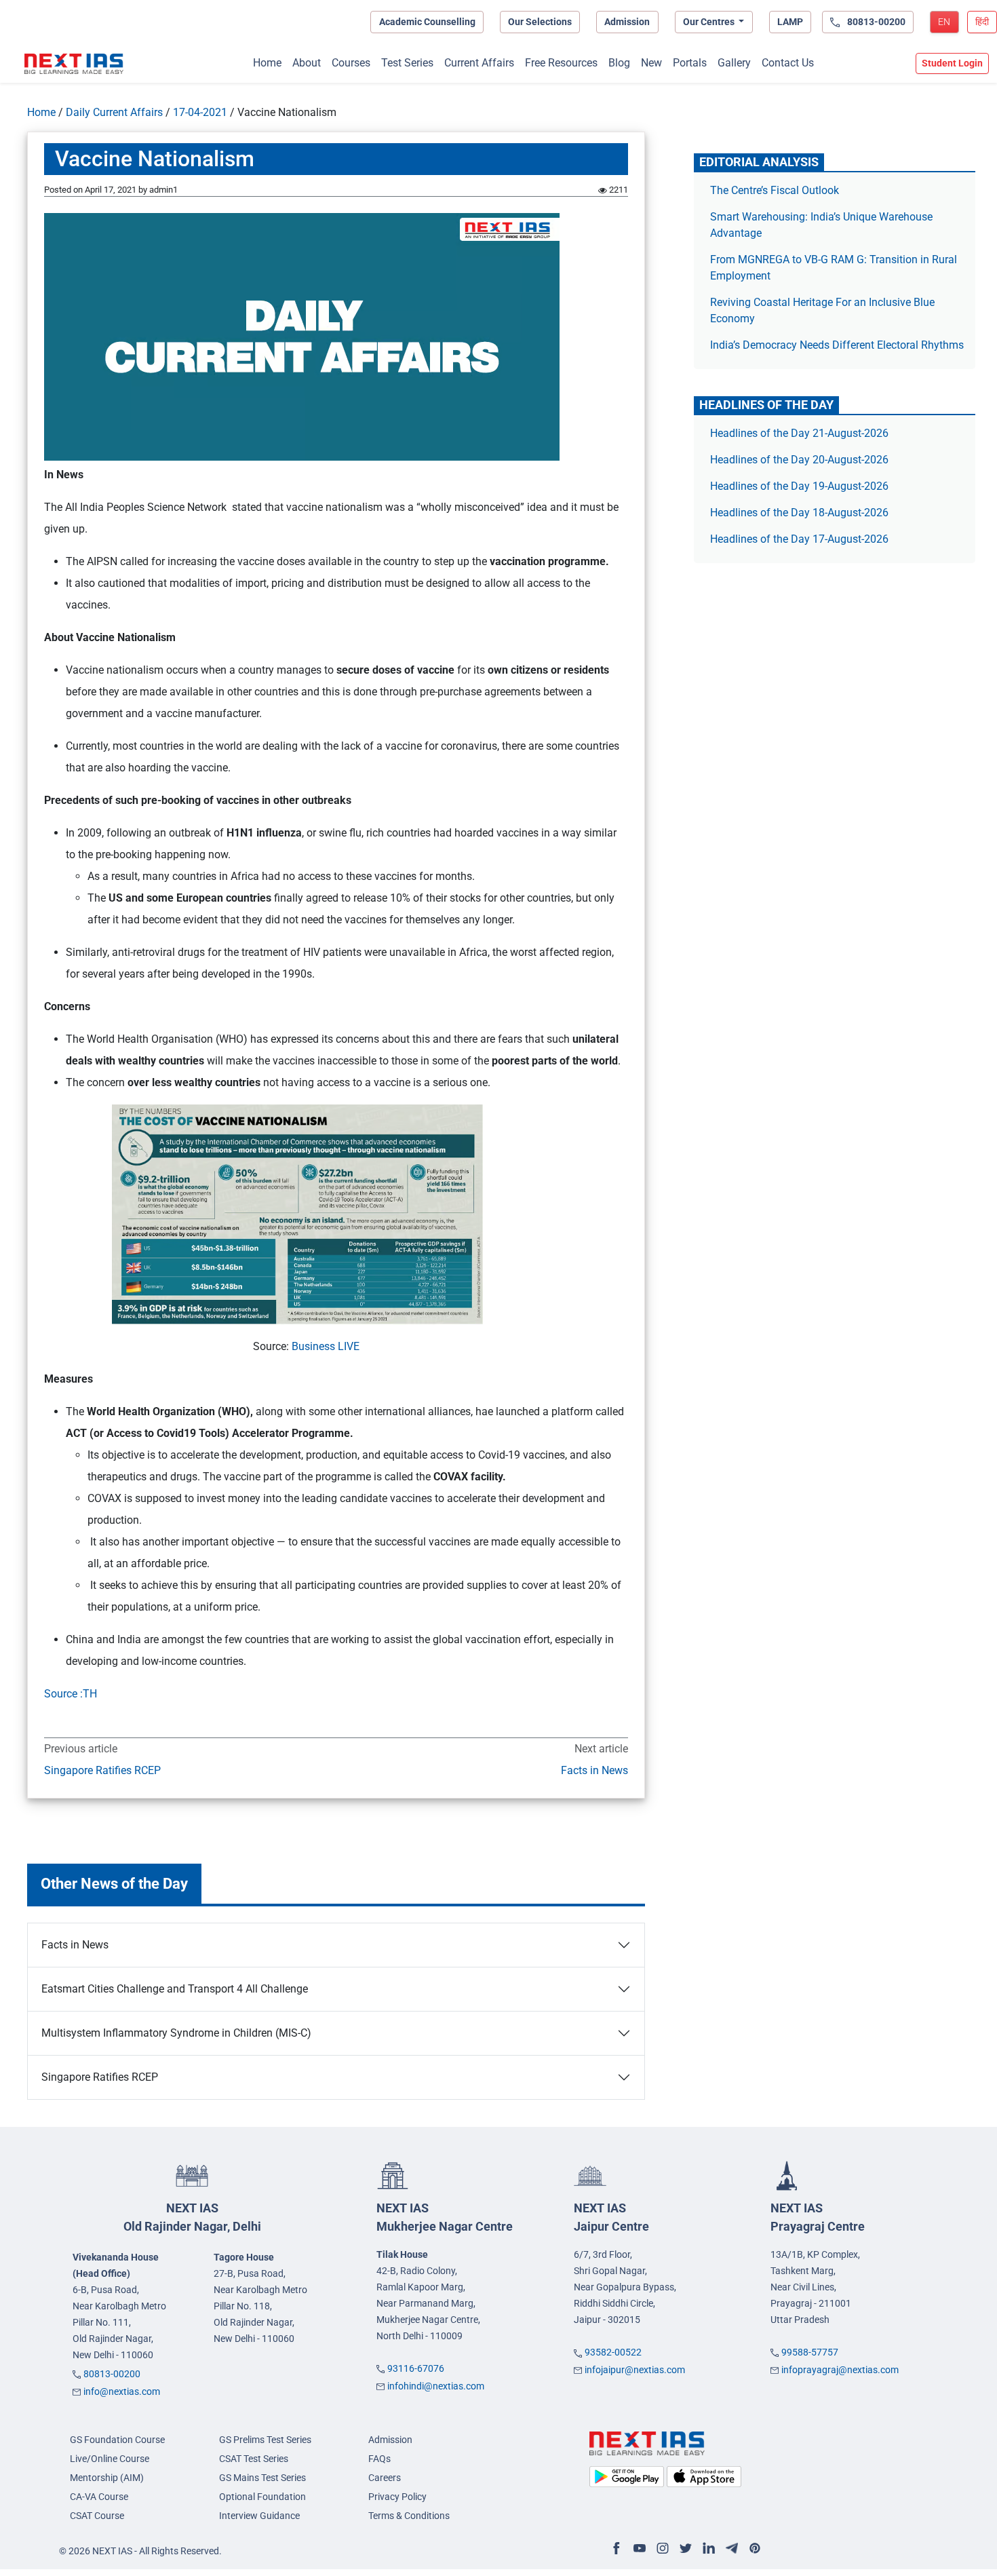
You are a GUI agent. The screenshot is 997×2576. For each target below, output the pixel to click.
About (307, 63)
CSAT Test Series (254, 2459)
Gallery (734, 63)
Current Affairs (479, 63)
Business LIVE (326, 1346)
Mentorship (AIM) (107, 2478)
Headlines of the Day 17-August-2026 (799, 539)
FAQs (379, 2459)
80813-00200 (112, 2374)
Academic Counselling (427, 22)
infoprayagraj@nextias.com (840, 2370)
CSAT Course (97, 2516)
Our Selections (540, 22)
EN (944, 22)
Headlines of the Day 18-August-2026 (799, 513)
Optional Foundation (262, 2497)
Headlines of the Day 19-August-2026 (799, 486)
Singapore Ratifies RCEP (102, 1770)
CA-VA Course (99, 2497)
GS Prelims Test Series (265, 2440)
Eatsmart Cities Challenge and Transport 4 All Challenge (175, 1989)
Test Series (407, 63)
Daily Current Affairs (114, 112)
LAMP (790, 22)
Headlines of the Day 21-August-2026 (799, 433)
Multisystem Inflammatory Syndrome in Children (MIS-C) (176, 2033)
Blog (619, 63)
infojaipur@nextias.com (635, 2370)
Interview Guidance (259, 2516)
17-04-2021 (200, 112)
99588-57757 (810, 2352)
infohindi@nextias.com (436, 2386)
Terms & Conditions (409, 2516)
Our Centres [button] (710, 22)
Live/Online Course (110, 2459)
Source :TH (71, 1694)
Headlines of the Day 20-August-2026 (799, 460)
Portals (690, 63)
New (651, 63)
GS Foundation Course (117, 2440)
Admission (627, 22)
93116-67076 (416, 2368)
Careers (385, 2478)
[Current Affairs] (74, 64)
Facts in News (593, 1770)
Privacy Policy (397, 2497)
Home (267, 63)
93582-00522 (613, 2352)
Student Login (952, 63)
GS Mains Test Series (262, 2478)
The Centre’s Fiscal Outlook (776, 190)
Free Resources (561, 63)
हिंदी (982, 22)
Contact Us (788, 63)
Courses (351, 63)
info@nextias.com (122, 2391)
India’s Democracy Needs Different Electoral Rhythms (837, 345)
